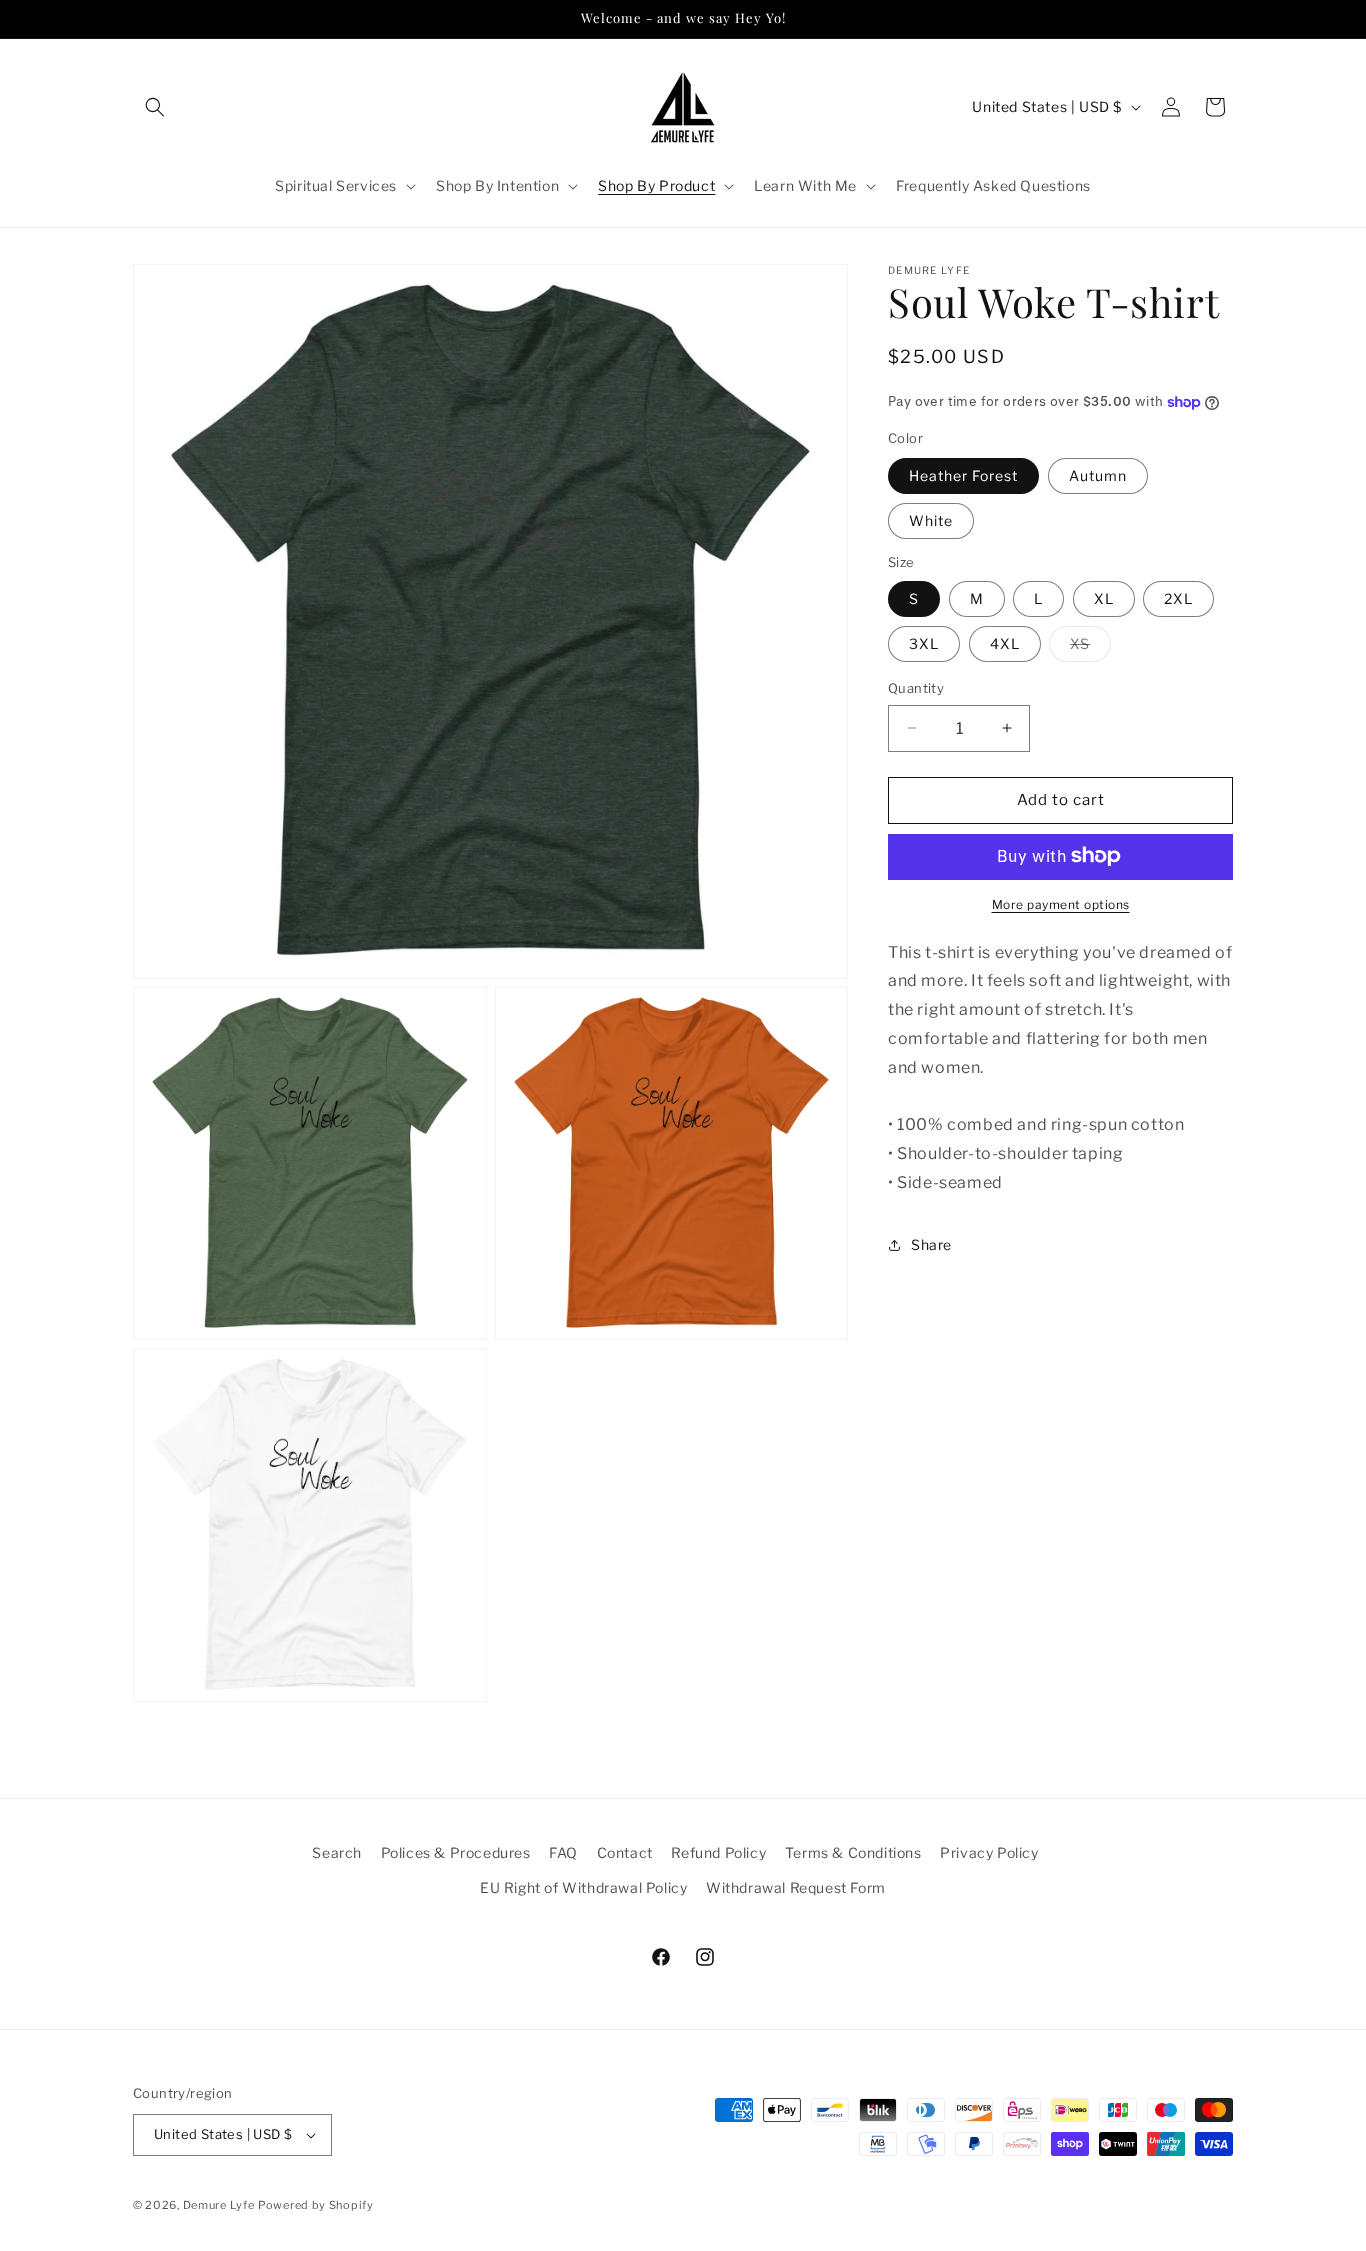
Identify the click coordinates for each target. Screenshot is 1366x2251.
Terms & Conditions (853, 1852)
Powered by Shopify (316, 2205)
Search (337, 1852)
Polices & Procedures (456, 1852)
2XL (1178, 598)
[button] (155, 107)
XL (1104, 598)
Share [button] (931, 1244)
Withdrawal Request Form (796, 1887)
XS (1090, 648)
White (931, 519)
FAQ (563, 1852)
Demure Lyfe (219, 2205)
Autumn (1098, 474)
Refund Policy (718, 1852)
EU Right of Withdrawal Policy (583, 1887)
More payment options (1061, 903)
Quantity (916, 688)
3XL (924, 643)
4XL (1005, 643)
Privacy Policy (989, 1852)
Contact (625, 1852)
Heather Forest (963, 474)
